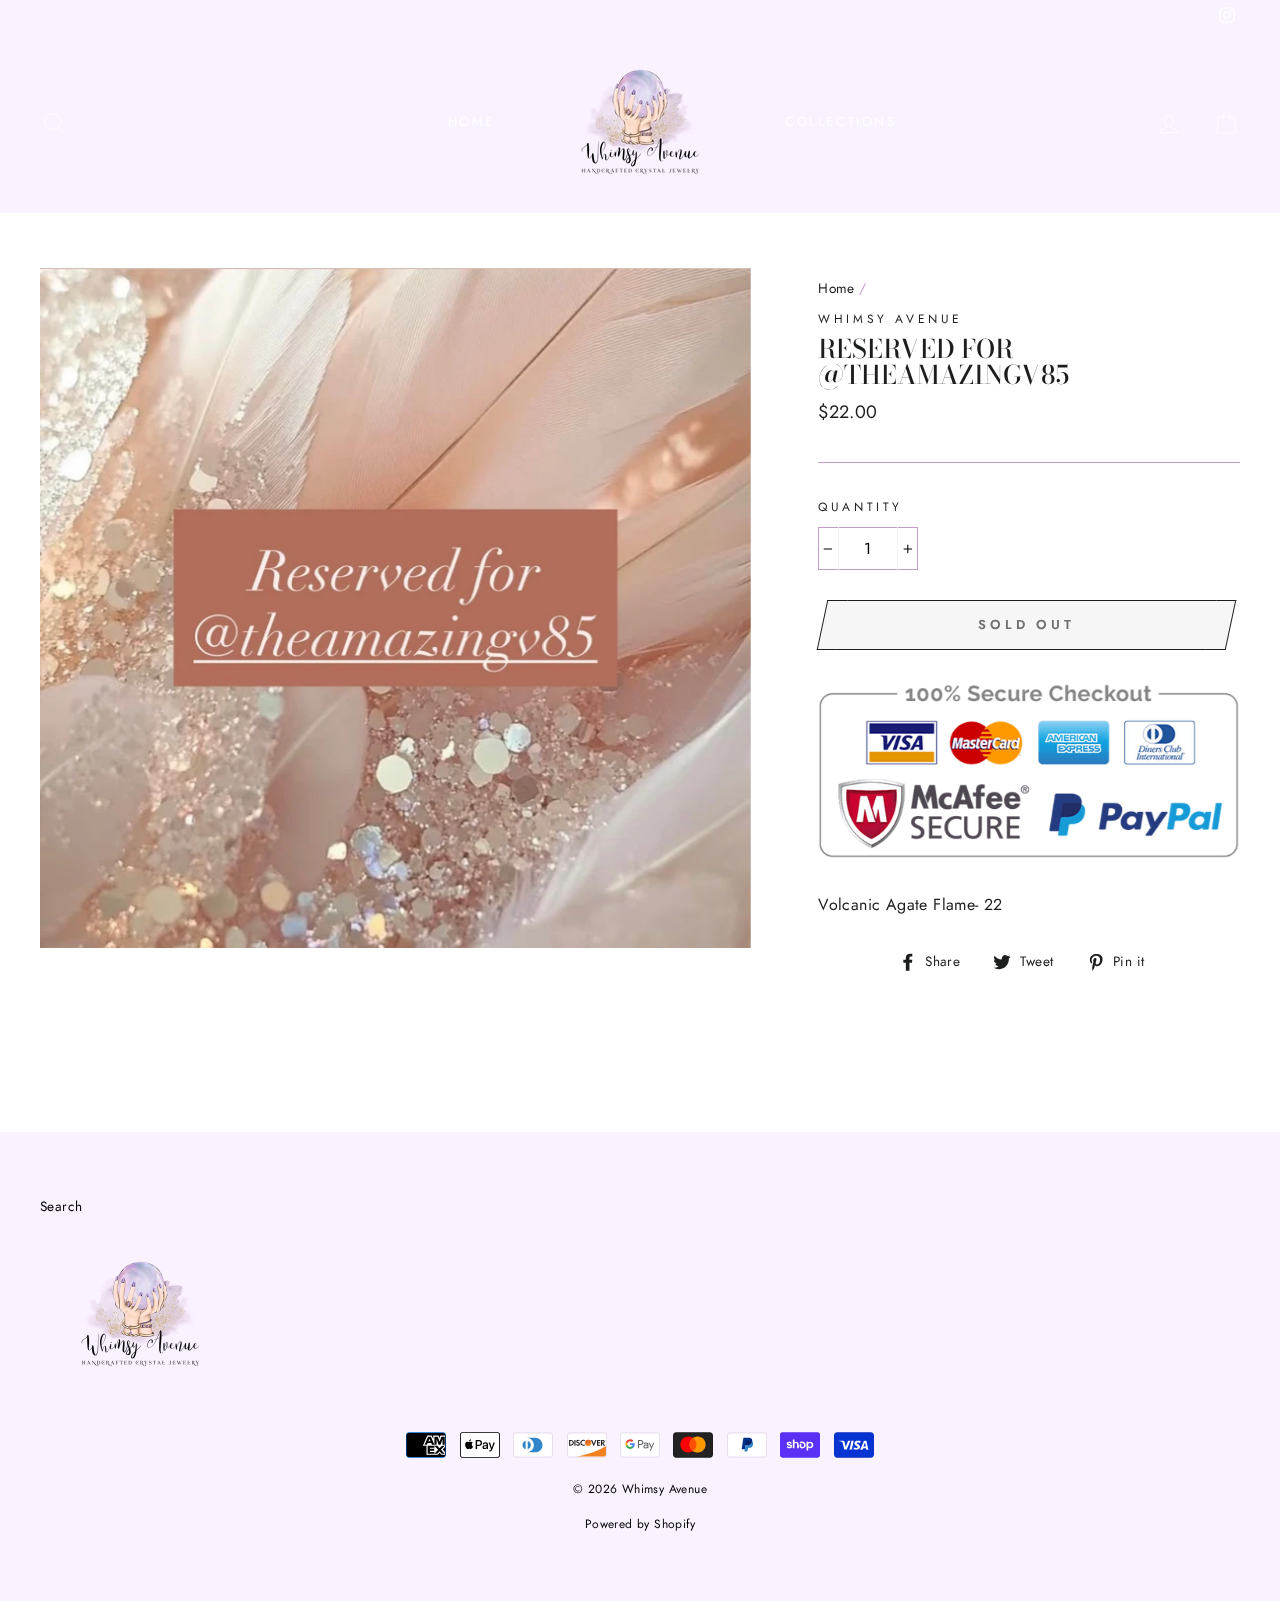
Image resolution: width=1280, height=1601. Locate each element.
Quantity (860, 507)
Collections (841, 121)
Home (471, 121)
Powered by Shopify (640, 1524)
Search (61, 1206)
